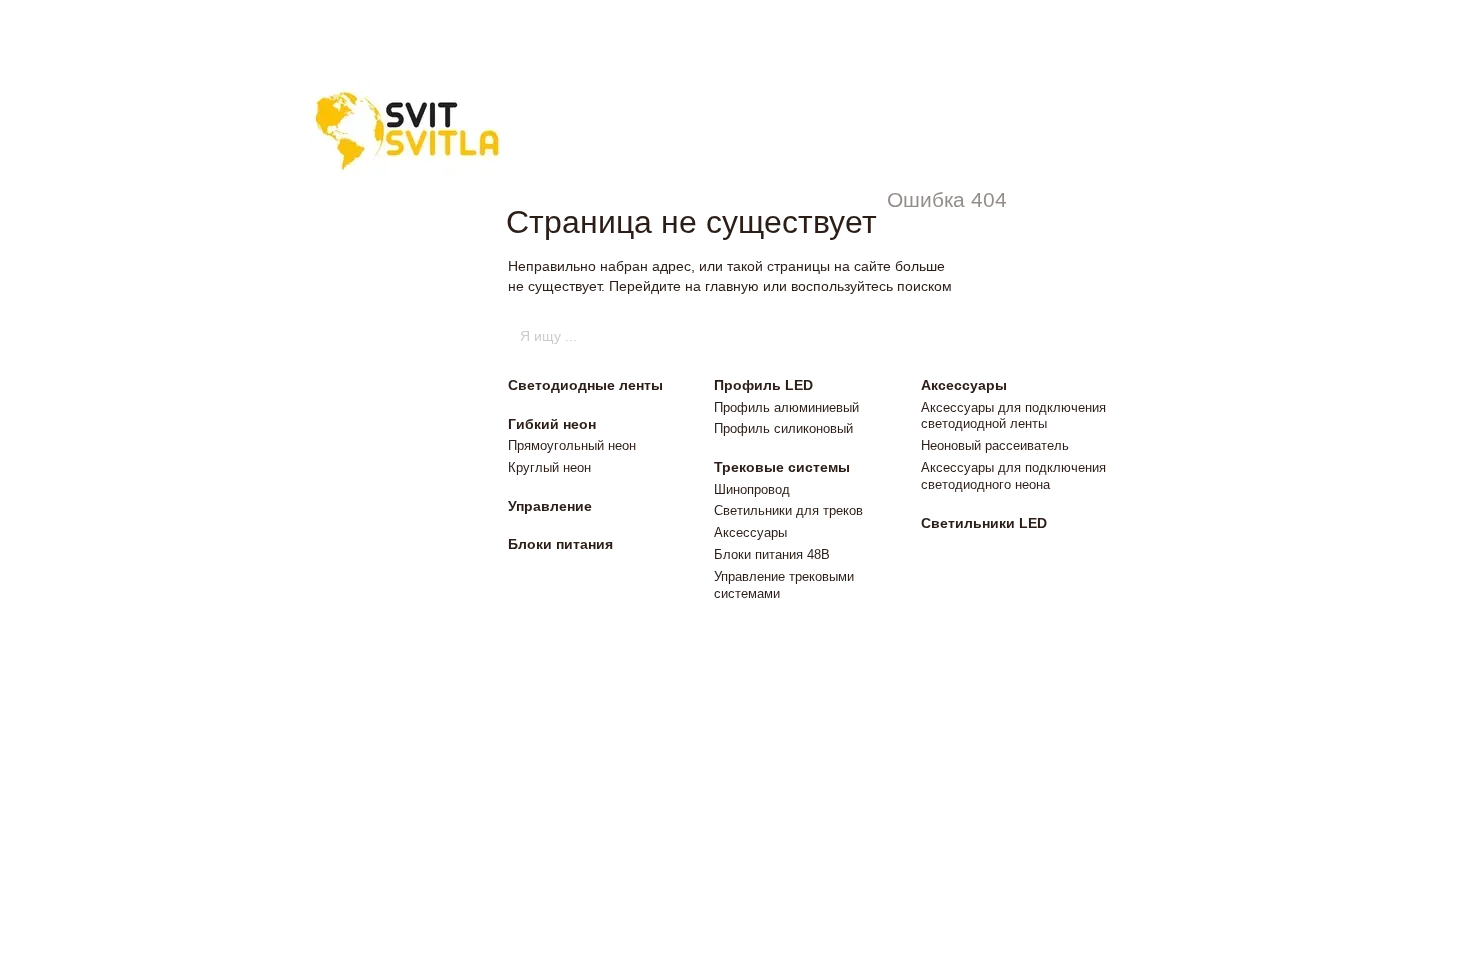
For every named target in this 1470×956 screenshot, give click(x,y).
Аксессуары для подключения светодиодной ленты (1013, 416)
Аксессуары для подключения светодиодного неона (1013, 476)
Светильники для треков (788, 510)
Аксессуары (750, 532)
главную (732, 286)
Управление (550, 506)
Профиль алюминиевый (786, 407)
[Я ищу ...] (952, 336)
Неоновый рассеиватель (995, 445)
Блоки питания (560, 544)
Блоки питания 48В (772, 554)
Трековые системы (782, 467)
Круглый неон (549, 467)
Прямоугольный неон (572, 445)
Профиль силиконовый (783, 428)
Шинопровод (752, 489)
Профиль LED (763, 385)
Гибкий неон (552, 424)
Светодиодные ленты (585, 385)
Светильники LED (984, 523)
